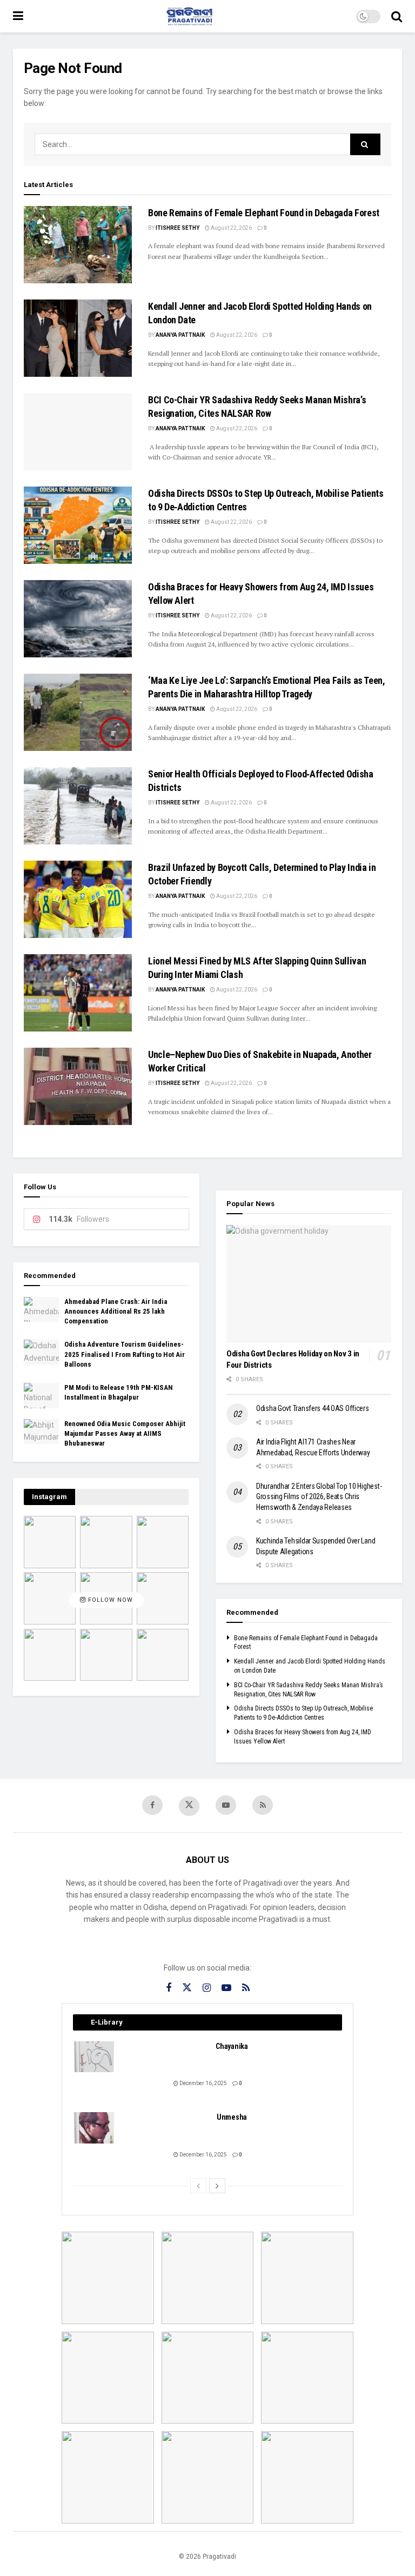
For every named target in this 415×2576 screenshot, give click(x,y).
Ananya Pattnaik (180, 335)
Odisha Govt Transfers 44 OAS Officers (313, 1408)
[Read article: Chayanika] (95, 2057)
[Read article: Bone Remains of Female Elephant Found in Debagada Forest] (78, 245)
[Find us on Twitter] (189, 1806)
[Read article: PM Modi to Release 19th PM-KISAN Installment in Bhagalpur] (41, 1395)
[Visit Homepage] (190, 16)
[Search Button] (397, 16)
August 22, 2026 (231, 228)
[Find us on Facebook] (152, 1805)
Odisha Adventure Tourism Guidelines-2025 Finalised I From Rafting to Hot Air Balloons (125, 1354)
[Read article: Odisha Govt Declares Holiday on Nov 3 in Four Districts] (309, 1284)
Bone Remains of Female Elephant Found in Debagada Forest (264, 213)
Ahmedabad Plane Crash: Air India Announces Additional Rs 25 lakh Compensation (116, 1311)
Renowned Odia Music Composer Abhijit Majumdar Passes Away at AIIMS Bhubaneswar (125, 1433)
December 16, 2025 (203, 2083)
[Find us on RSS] (263, 1805)
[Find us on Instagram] (207, 1988)
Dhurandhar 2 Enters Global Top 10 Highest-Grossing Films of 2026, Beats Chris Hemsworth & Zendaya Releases (319, 1497)
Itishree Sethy (178, 228)
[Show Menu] (18, 16)
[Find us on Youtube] (226, 1805)
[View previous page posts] (198, 2186)
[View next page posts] (217, 2186)
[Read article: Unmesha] (95, 2128)
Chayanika (232, 2046)
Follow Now (109, 1600)
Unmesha (232, 2117)
